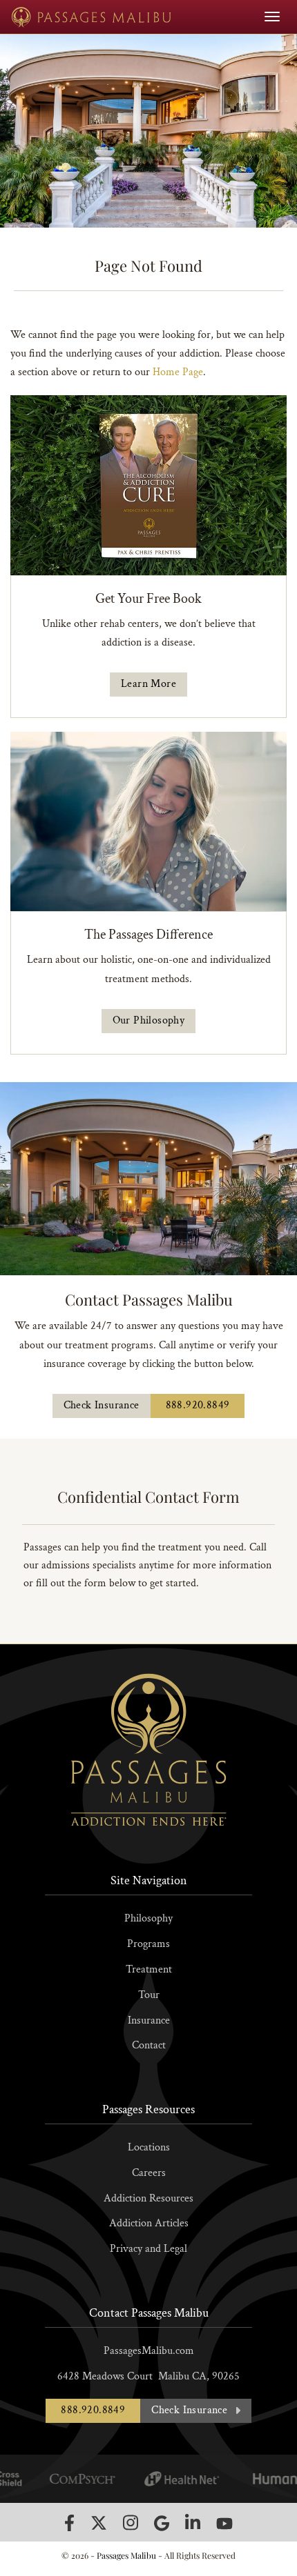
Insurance (149, 2020)
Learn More (148, 684)
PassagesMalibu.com (149, 2351)
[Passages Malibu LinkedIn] (193, 2523)
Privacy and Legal (148, 2249)
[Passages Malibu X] (99, 2523)
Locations (149, 2147)
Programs (148, 1944)
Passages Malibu (126, 2555)
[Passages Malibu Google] (162, 2523)
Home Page (178, 372)
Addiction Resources (148, 2198)
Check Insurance (102, 1405)
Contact (149, 2045)
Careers (149, 2173)
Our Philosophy (149, 1020)
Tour (149, 1995)
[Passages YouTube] (224, 2523)
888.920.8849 (198, 1405)
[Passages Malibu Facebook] (69, 2523)
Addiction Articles (149, 2223)
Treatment (149, 1969)
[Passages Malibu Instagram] (131, 2523)
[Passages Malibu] (92, 17)
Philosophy (148, 1918)
